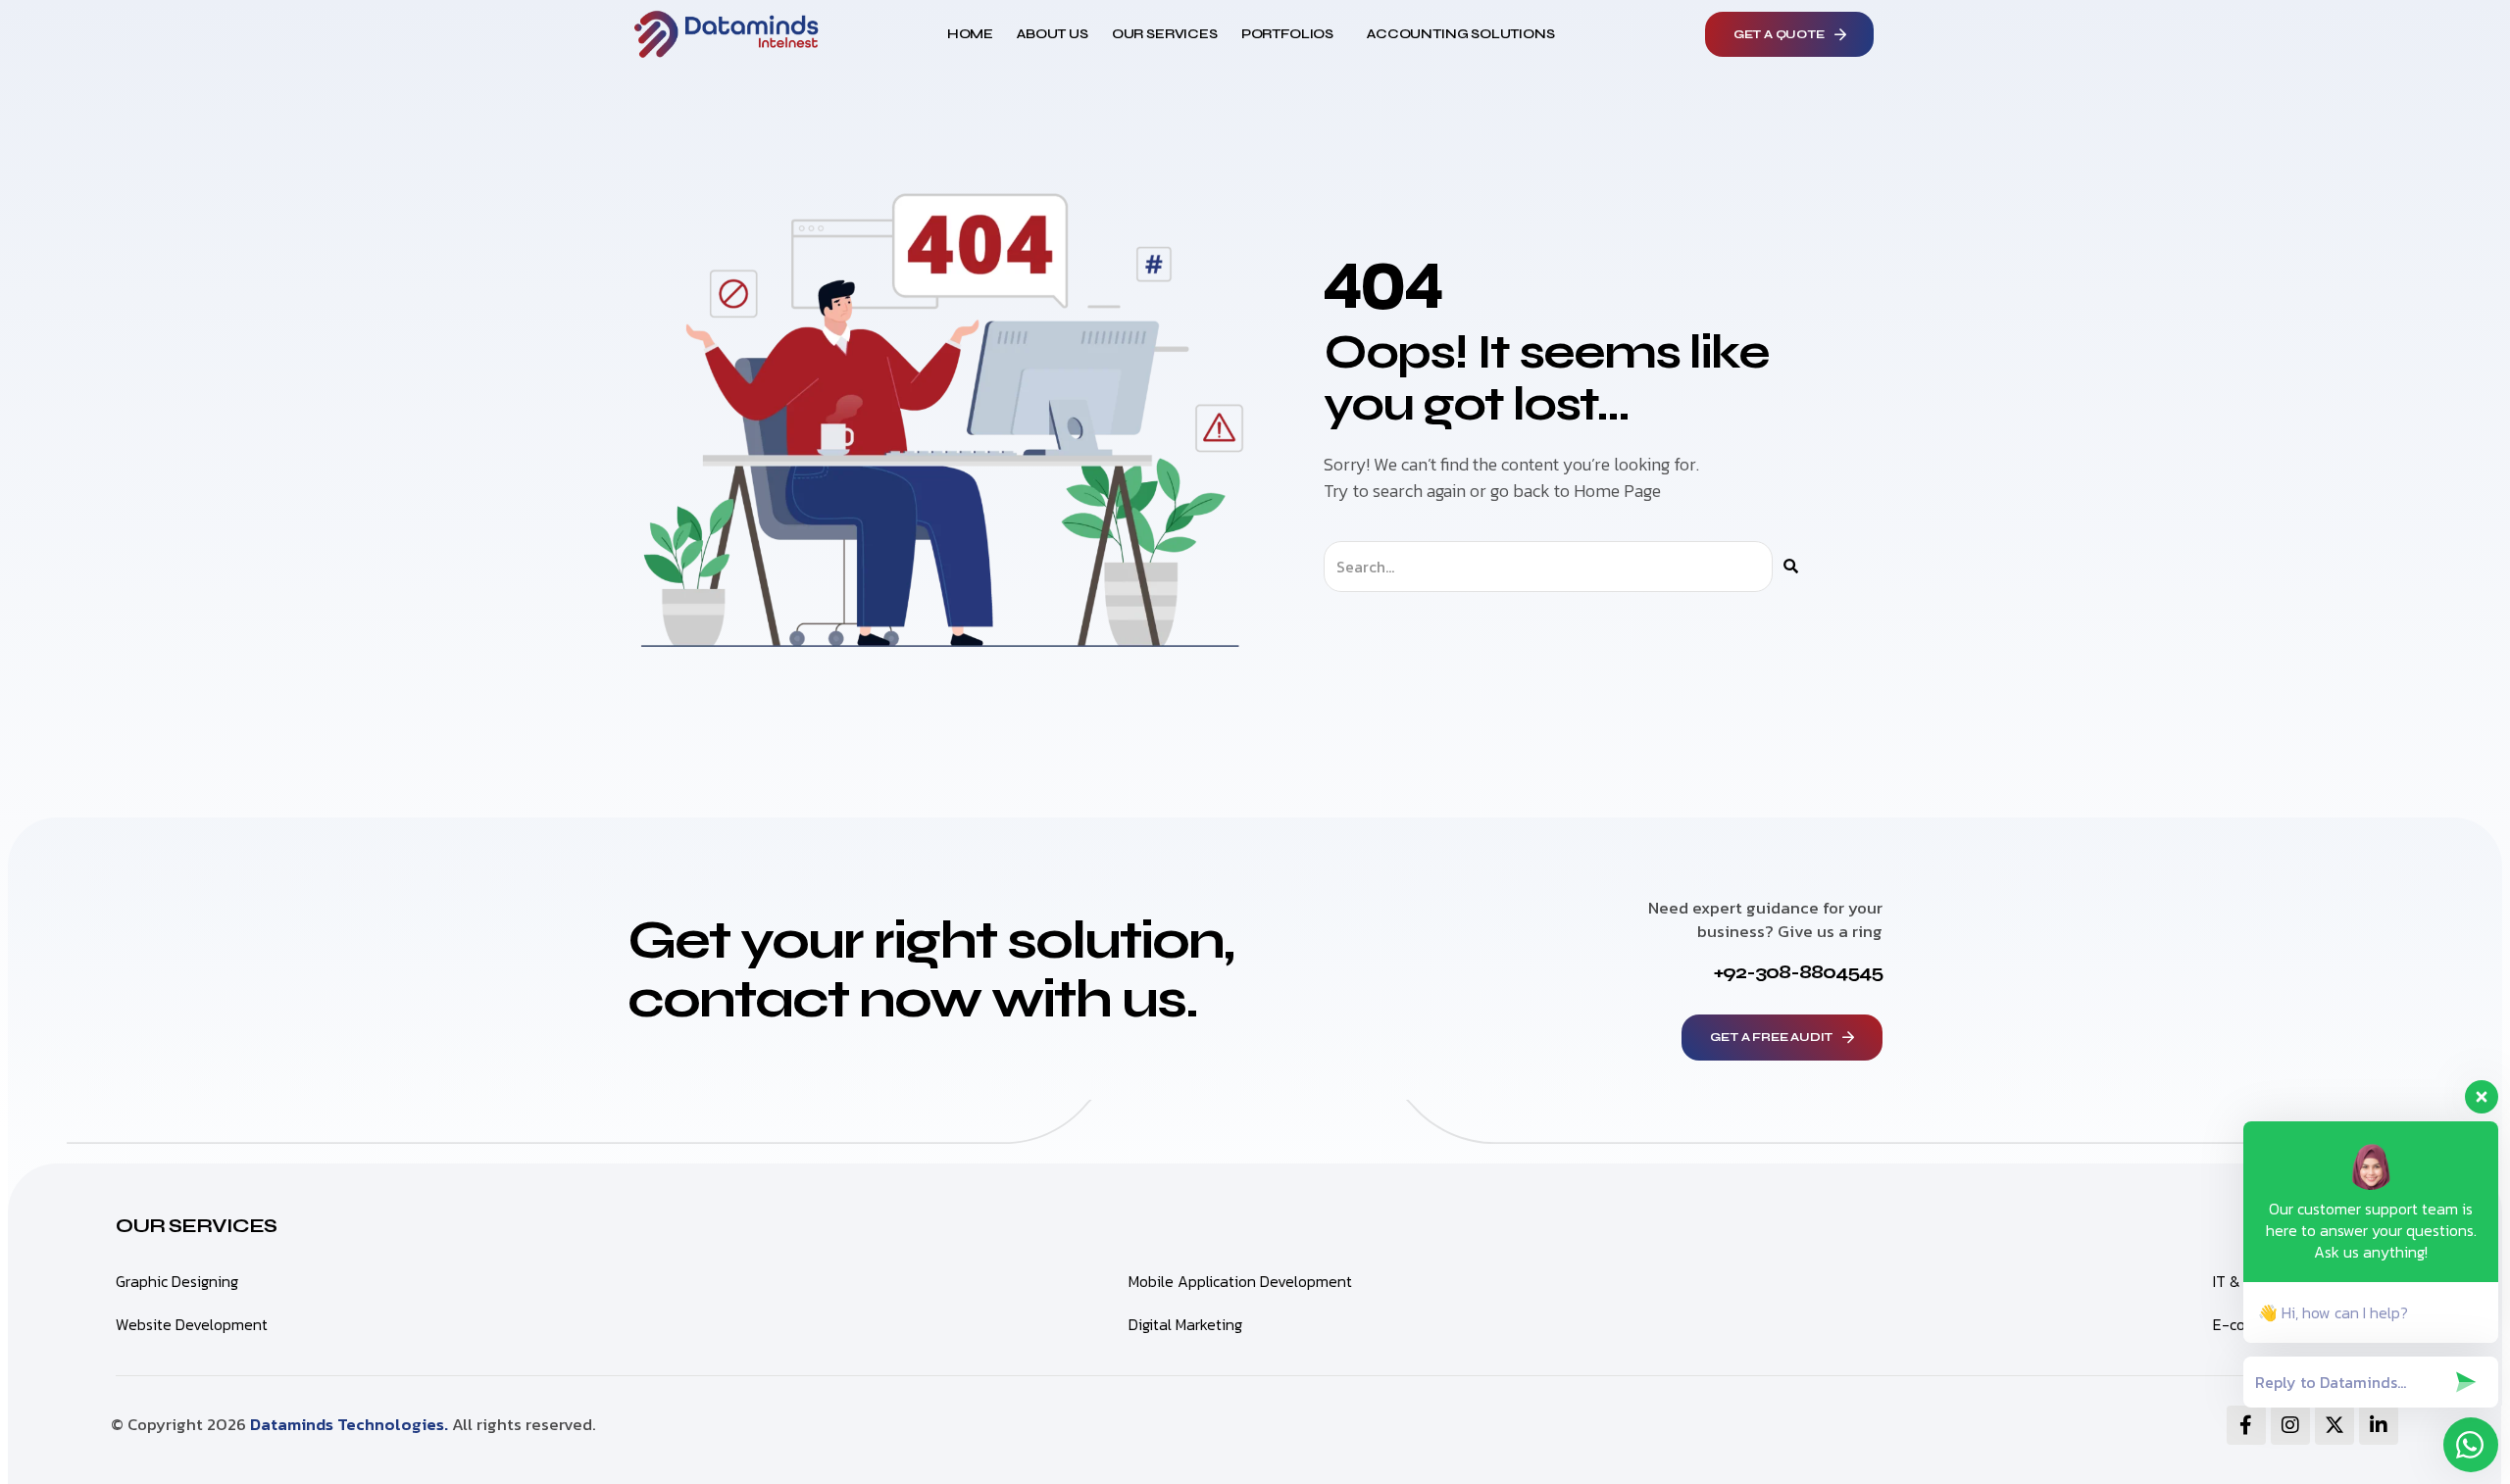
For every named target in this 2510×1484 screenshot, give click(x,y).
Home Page (1617, 491)
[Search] (1791, 567)
